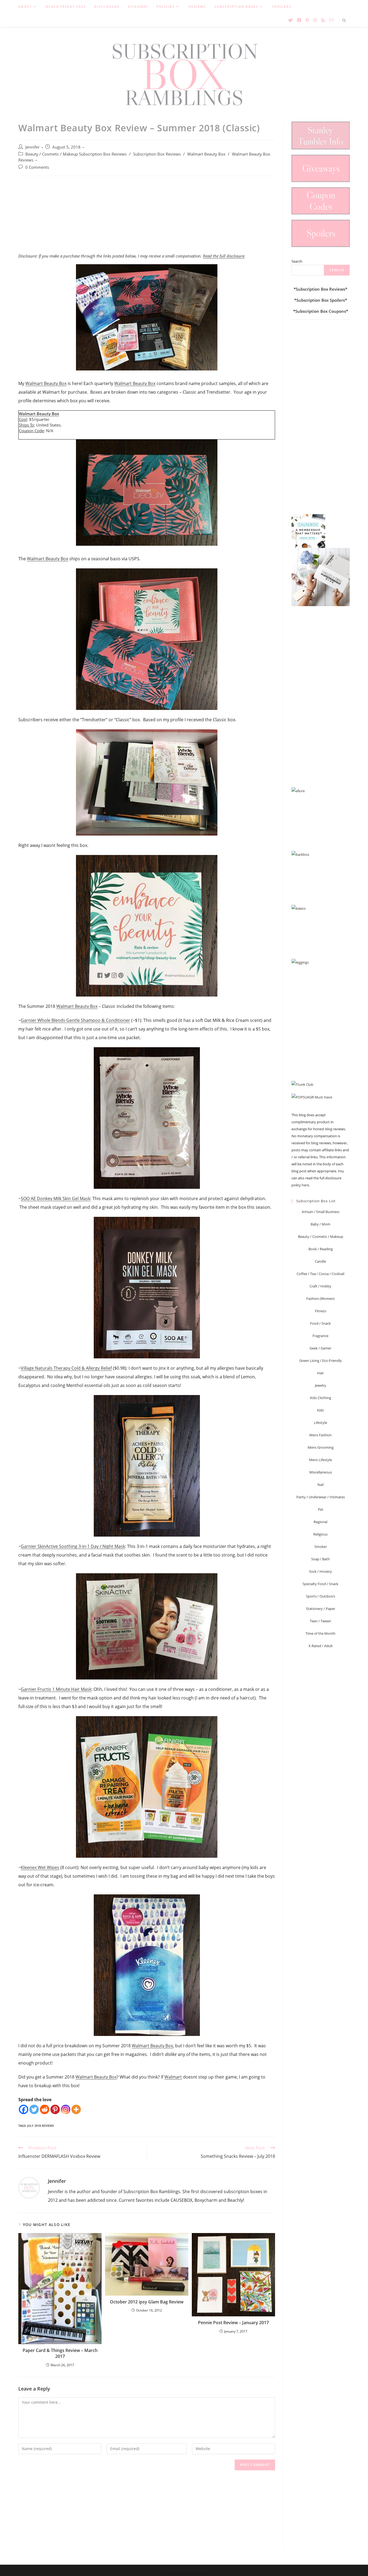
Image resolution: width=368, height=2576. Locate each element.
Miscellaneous (321, 1472)
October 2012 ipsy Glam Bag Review (147, 2302)
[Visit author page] (29, 2187)
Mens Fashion (320, 1435)
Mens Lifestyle (320, 1460)
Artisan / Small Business (321, 1212)
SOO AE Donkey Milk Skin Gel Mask (55, 1198)
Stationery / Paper (321, 1609)
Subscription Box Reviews (157, 154)
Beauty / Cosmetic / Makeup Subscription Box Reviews (76, 154)
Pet (321, 1509)
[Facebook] (24, 2109)
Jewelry (321, 1385)
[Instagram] (66, 2109)
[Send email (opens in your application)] (331, 20)
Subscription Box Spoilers (321, 300)
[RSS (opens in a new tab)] (323, 20)
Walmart (173, 2077)
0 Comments (37, 167)
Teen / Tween (320, 1621)
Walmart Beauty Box (206, 154)
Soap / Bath (320, 1559)
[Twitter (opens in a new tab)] (290, 20)
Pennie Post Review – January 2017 (233, 2323)
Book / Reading (321, 1249)
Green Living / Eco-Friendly (321, 1361)
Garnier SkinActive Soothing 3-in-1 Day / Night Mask (73, 1546)
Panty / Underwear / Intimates (321, 1497)
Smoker (321, 1547)
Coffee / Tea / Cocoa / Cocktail (320, 1274)
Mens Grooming (321, 1447)
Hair (320, 1373)
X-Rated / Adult (321, 1646)
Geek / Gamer (320, 1348)
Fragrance (320, 1336)
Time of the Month (320, 1633)
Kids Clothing (321, 1398)
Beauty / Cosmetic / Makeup (321, 1237)
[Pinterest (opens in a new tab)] (307, 20)
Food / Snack (320, 1323)
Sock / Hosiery (320, 1571)
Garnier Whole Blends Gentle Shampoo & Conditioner (75, 1020)
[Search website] (344, 21)
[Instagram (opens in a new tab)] (315, 20)
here (305, 1185)
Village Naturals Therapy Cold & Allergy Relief (66, 1368)
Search (297, 261)
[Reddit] (45, 2109)
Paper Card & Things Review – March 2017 (60, 2353)
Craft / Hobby (320, 1286)
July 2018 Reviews (41, 2126)
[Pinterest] (55, 2109)
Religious (320, 1534)
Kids (320, 1410)
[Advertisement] (147, 217)
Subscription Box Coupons (321, 311)
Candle (320, 1261)
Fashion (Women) (320, 1299)
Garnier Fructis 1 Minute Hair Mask (56, 1689)
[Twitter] (34, 2109)
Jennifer (32, 147)
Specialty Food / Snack (320, 1584)
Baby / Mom (320, 1224)
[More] (76, 2109)
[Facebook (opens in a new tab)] (299, 20)
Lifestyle (320, 1423)
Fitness (321, 1311)
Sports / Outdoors (321, 1596)
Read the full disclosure (224, 256)
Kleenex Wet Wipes (40, 1867)
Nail (320, 1485)
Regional (320, 1522)
